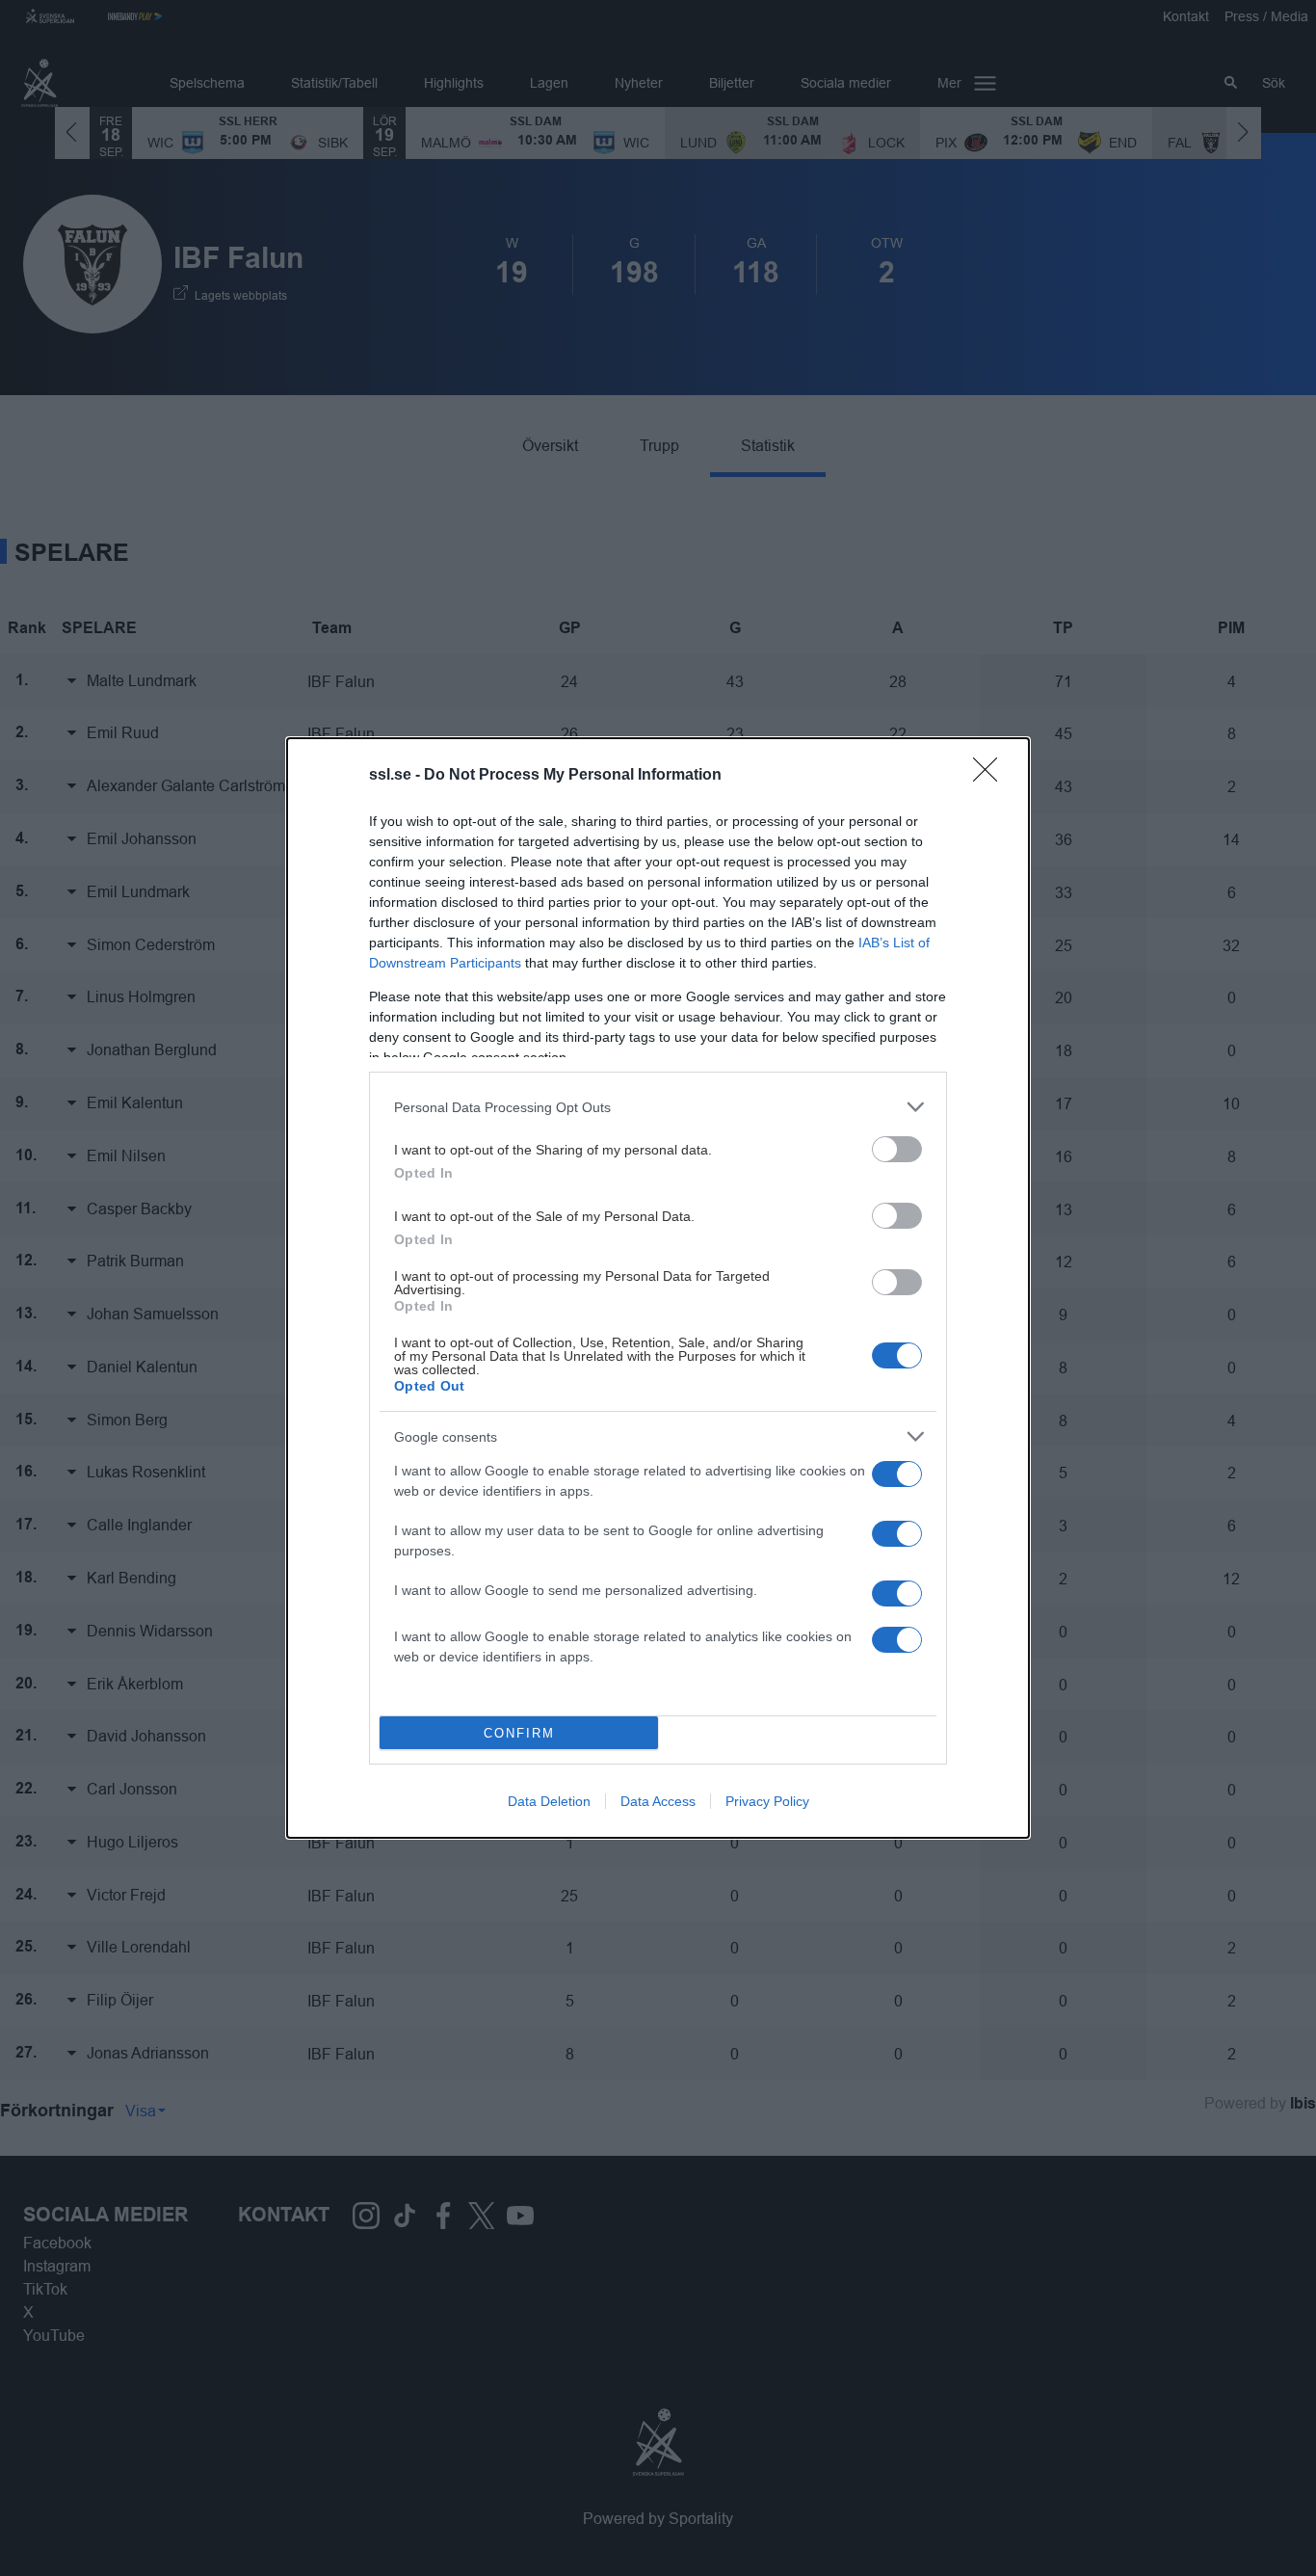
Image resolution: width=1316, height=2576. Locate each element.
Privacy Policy (767, 1801)
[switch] (897, 1149)
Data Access (658, 1801)
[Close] (991, 776)
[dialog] (658, 1288)
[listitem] (658, 1107)
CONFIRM (519, 1733)
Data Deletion (549, 1801)
